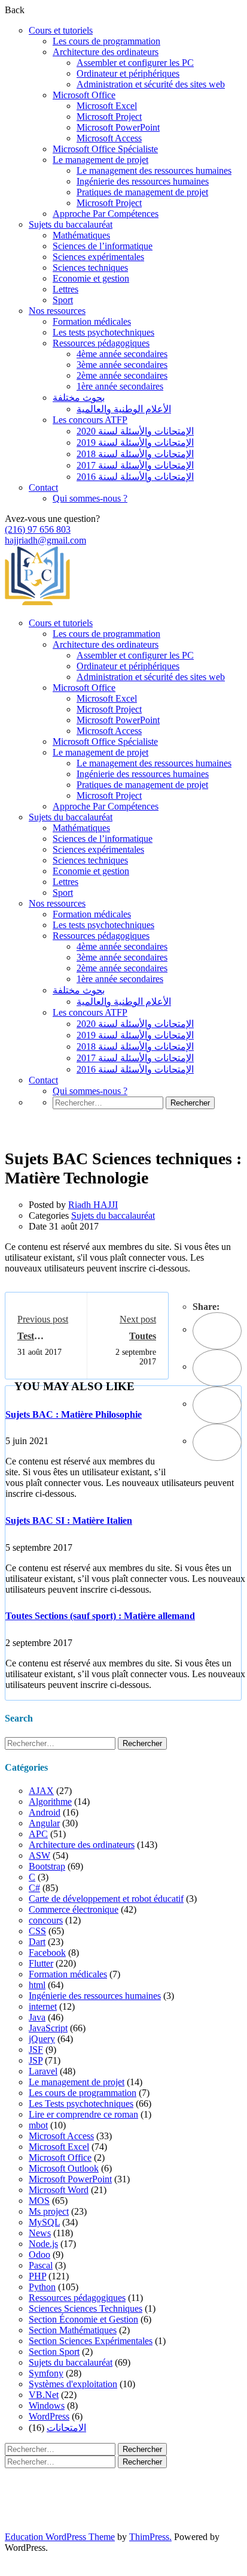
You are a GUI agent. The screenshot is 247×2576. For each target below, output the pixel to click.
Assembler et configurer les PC (135, 63)
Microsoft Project (109, 117)
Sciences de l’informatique (103, 246)
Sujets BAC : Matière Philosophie (74, 1414)
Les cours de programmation (106, 41)
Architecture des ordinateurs (106, 52)
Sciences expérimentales (98, 257)
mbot (38, 2125)
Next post (138, 1319)
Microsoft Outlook (64, 2168)
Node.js (43, 2244)
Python (42, 2287)
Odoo (39, 2255)
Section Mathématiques (73, 2330)
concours (46, 1920)
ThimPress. (150, 2537)
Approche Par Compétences (106, 214)
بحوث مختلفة (79, 398)
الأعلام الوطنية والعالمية (124, 409)
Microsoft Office (84, 95)
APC (38, 1834)
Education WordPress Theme (60, 2537)
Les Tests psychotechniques (81, 2104)
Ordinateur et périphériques (128, 73)
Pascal (41, 2265)
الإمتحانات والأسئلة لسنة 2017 (135, 465)
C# (34, 1888)
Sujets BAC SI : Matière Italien (69, 1520)
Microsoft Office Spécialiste (105, 149)
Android (45, 1812)
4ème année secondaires (122, 354)
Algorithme (50, 1802)
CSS (37, 1931)
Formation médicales (92, 321)
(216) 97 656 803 (38, 529)
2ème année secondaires (122, 375)
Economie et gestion (91, 278)
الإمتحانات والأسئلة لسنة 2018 (135, 454)
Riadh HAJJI (93, 1205)
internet (43, 2006)
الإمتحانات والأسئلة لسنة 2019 (135, 443)
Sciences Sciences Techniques (86, 2308)
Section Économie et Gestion (83, 2319)
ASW (39, 1855)
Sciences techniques (90, 268)
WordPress (49, 2416)
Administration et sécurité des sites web (151, 84)
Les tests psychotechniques (103, 332)
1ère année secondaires (120, 386)
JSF (36, 2050)
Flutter (41, 1963)
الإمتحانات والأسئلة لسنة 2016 (135, 477)
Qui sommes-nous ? (90, 498)
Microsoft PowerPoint (118, 127)
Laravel (43, 2071)
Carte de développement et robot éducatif (106, 1899)
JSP (36, 2060)
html (37, 1985)
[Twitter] (217, 1368)
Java (37, 2017)
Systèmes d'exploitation (73, 2384)
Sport (63, 300)
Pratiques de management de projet (142, 192)
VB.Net (44, 2395)
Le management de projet (100, 160)
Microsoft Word (59, 2190)
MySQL (44, 2222)
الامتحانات (66, 2428)
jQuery (42, 2039)
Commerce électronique (74, 1909)
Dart (37, 1942)
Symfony (46, 2373)
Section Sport (54, 2352)
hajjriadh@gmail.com (45, 540)
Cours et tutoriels (61, 30)
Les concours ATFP (90, 420)
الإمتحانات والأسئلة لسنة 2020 (135, 431)
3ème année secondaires (122, 365)
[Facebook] (217, 1331)
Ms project (49, 2211)
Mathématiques (81, 235)
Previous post (43, 1319)
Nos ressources (57, 311)
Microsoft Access (109, 138)
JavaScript (48, 2028)
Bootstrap (47, 1866)
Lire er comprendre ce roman (83, 2114)
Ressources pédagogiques (101, 343)
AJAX (41, 1791)
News (40, 2233)
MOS (39, 2201)
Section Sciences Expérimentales (91, 2341)
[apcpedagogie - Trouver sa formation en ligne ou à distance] (37, 603)
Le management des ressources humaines (154, 170)
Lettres (65, 289)
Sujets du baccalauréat (71, 224)
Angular (44, 1823)
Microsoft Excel (107, 106)
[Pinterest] (217, 1405)
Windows (47, 2406)
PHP (37, 2276)
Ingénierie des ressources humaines (143, 181)
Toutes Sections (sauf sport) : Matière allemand (100, 1616)
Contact (43, 487)
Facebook (47, 1953)
